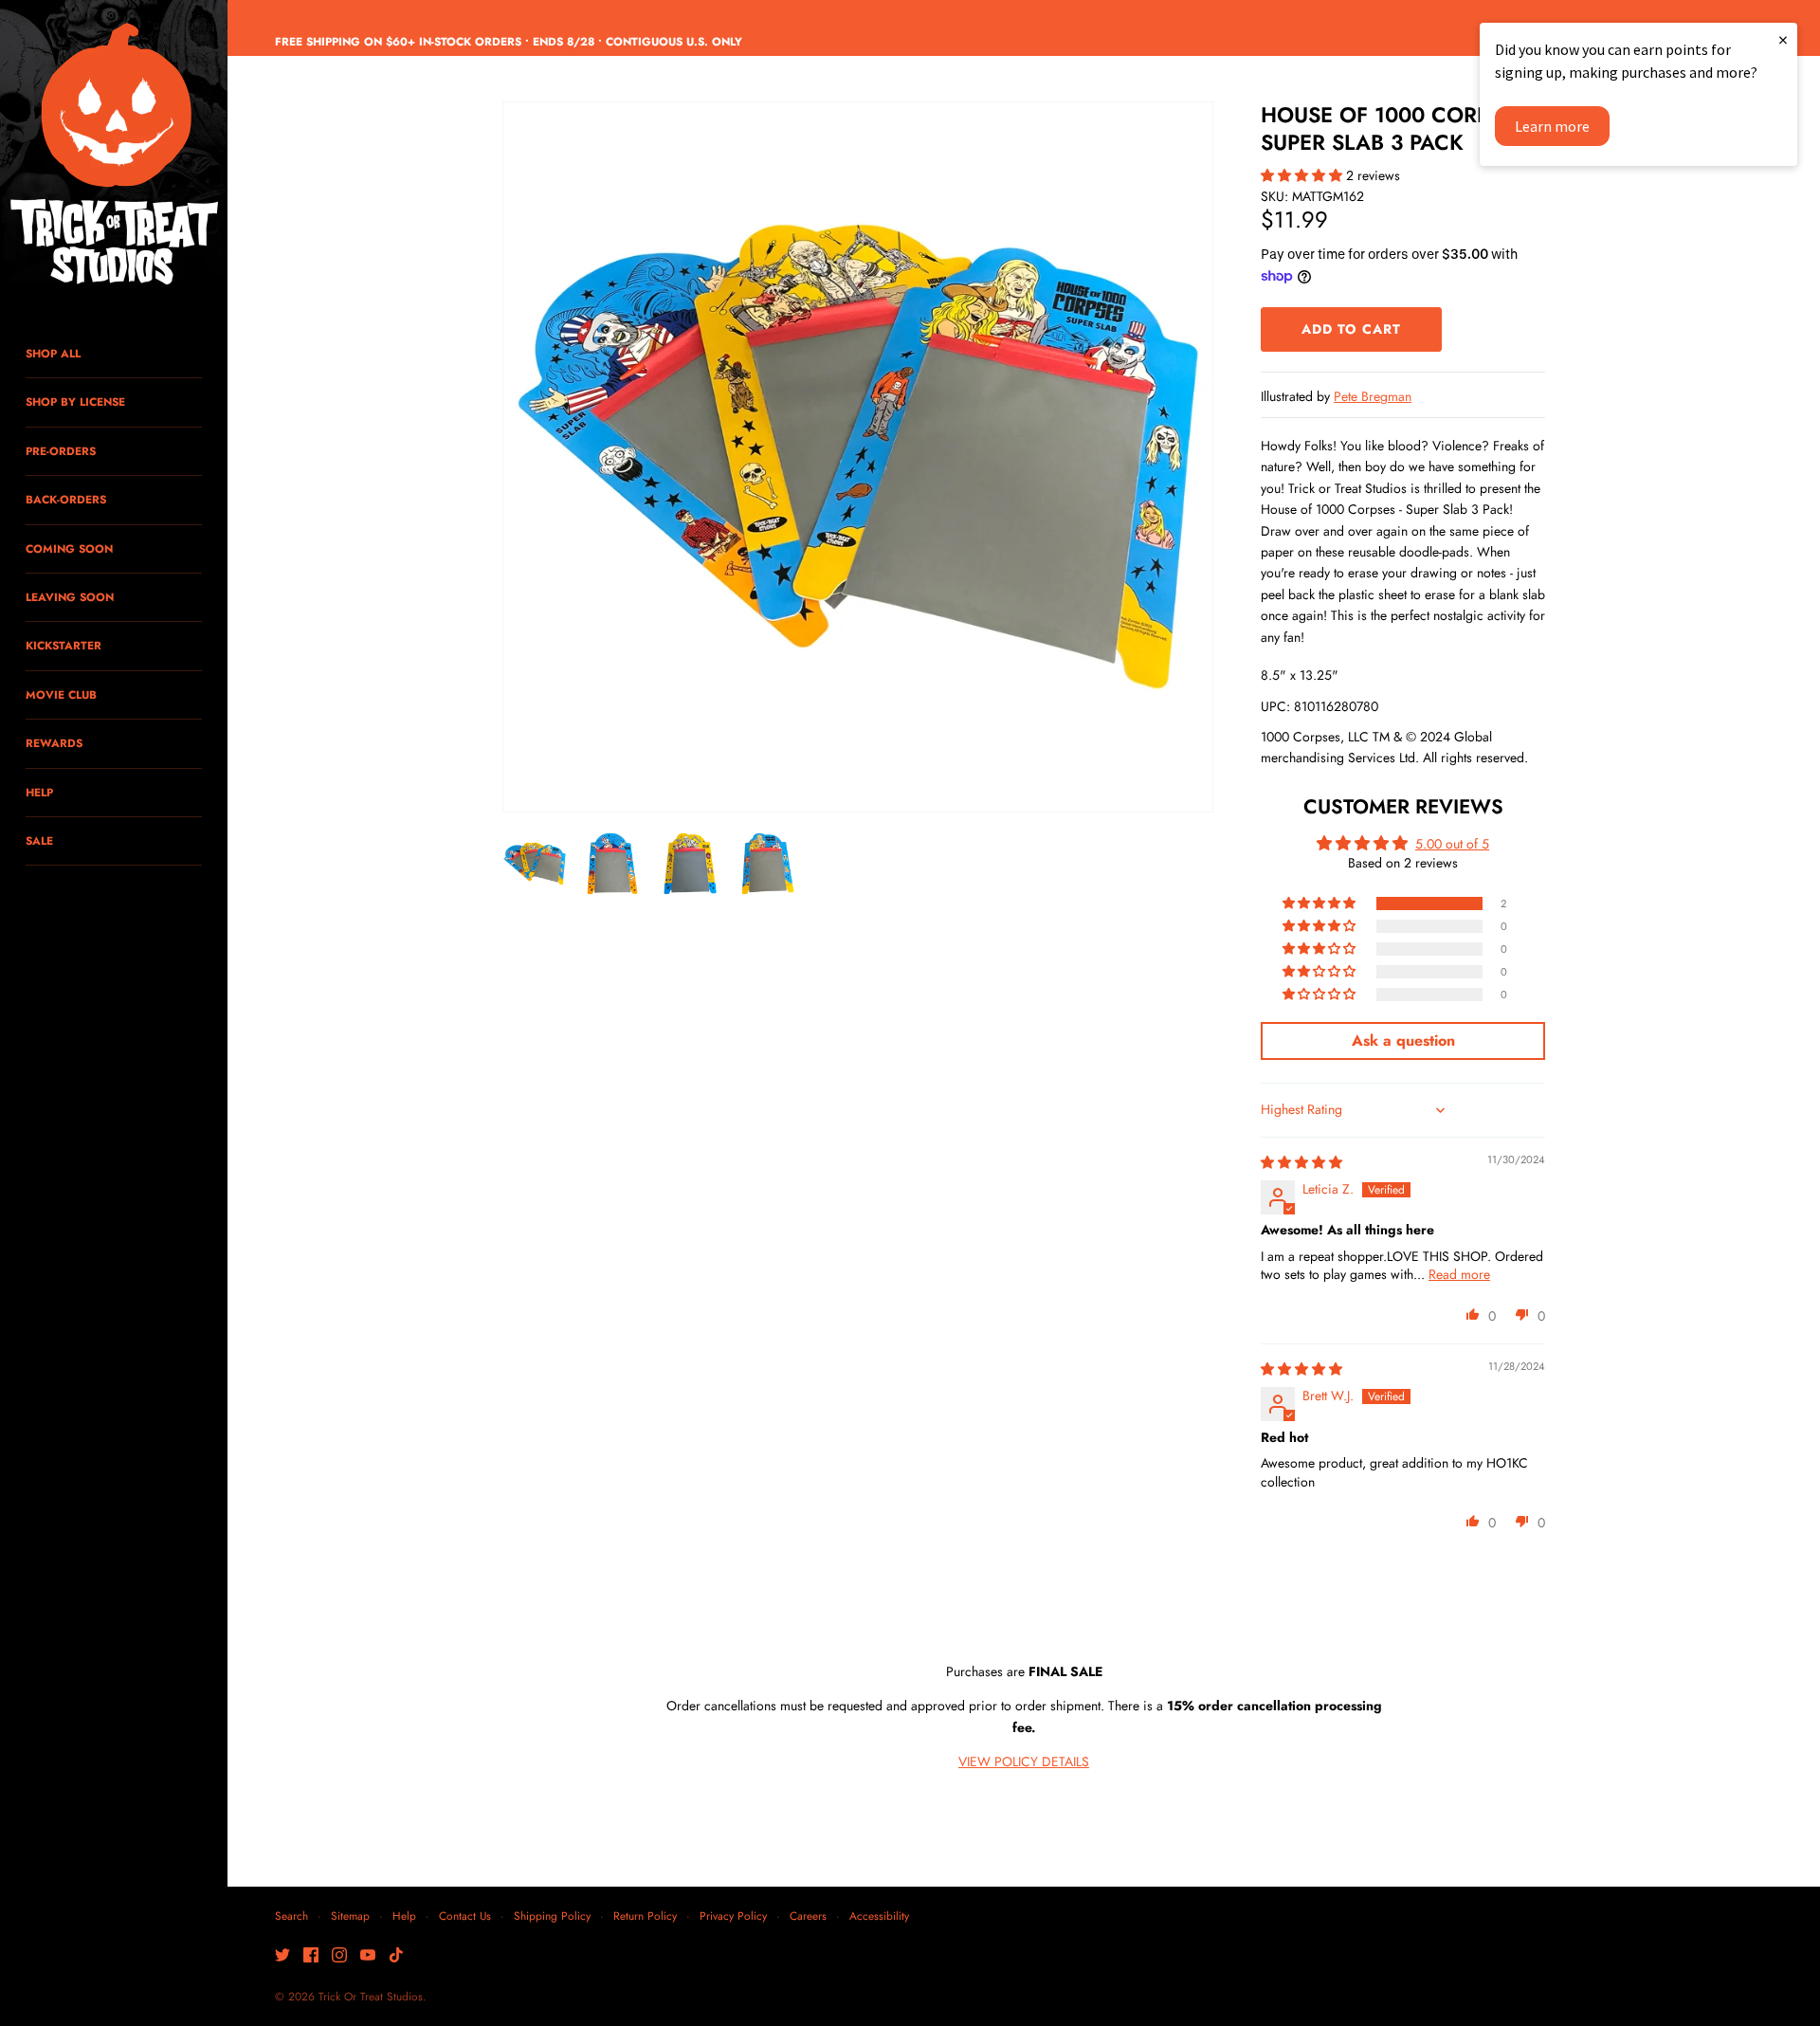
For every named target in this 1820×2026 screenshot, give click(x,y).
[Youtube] (368, 1956)
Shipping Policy (552, 1916)
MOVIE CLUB (61, 694)
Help (404, 1916)
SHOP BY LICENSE (75, 402)
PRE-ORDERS (61, 451)
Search (291, 1916)
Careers (808, 1916)
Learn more (1552, 126)
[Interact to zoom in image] (858, 457)
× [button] (1783, 39)
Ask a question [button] (1403, 1040)
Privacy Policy (733, 1916)
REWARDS (54, 743)
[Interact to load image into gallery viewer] (535, 864)
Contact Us (465, 1916)
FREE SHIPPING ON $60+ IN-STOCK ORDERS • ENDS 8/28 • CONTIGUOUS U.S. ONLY (509, 41)
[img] (1301, 1162)
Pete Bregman (1373, 396)
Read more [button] (1459, 1274)
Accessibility (879, 1916)
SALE (39, 840)
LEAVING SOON (70, 597)
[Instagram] (339, 1956)
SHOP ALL (53, 353)
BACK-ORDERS (66, 499)
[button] (1303, 175)
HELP (39, 792)
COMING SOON (69, 548)
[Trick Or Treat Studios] (114, 155)
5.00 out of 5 (1452, 844)
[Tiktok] (396, 1956)
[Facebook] (311, 1956)
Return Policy (645, 1916)
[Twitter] (282, 1956)
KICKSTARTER (64, 645)
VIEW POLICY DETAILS (1024, 1761)
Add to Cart (1351, 329)
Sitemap (350, 1916)
